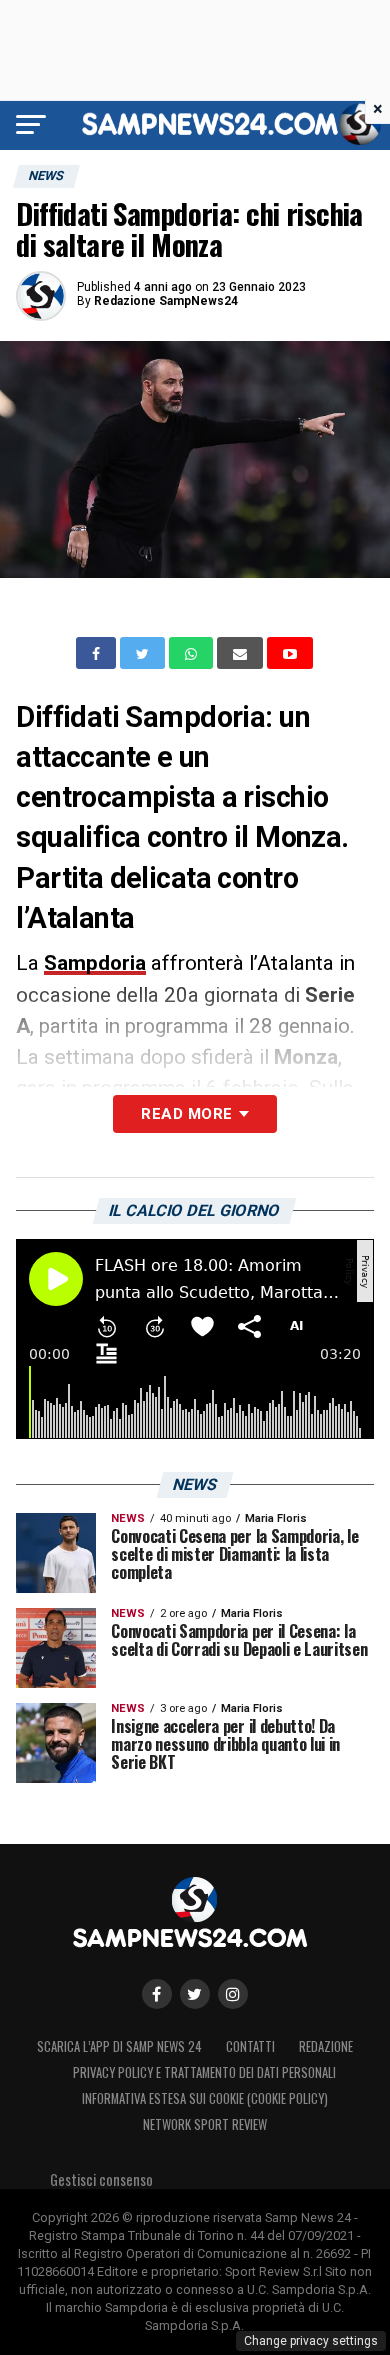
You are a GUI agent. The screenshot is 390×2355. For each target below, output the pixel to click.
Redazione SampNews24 (166, 301)
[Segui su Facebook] (157, 1994)
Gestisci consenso (101, 2179)
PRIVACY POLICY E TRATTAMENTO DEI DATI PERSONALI (204, 2072)
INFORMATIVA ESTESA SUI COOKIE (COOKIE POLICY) (205, 2098)
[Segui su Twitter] (195, 1994)
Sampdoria (95, 963)
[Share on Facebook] (98, 653)
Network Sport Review (205, 2124)
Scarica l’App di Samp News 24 (119, 2046)
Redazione (326, 2046)
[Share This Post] (193, 653)
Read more (186, 1114)
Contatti (250, 2046)
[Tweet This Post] (144, 653)
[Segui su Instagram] (233, 1994)
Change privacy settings (311, 2341)
